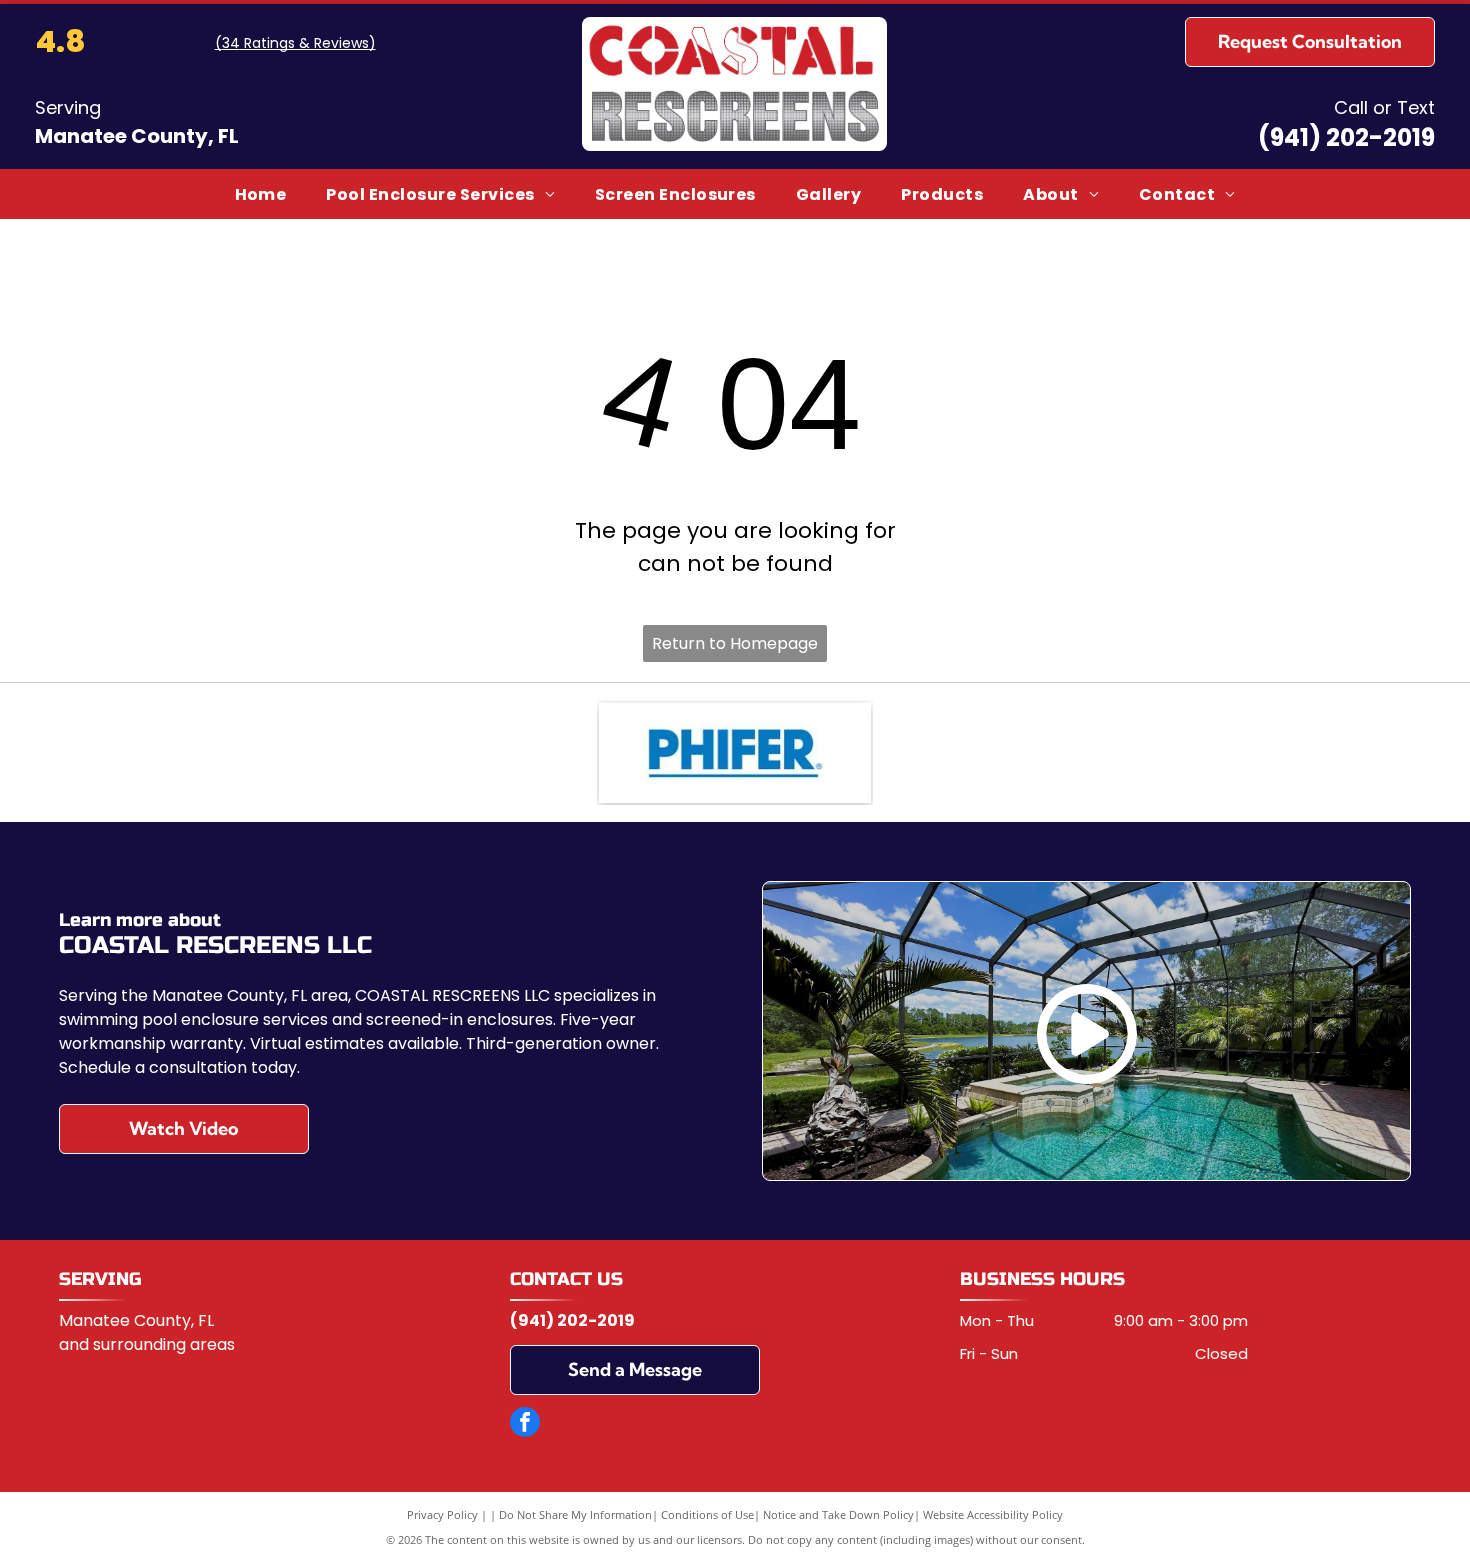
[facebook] (525, 1424)
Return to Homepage (735, 643)
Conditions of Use (707, 1514)
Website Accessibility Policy (993, 1514)
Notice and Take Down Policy (838, 1514)
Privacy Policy (442, 1514)
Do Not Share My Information (575, 1514)
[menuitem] (261, 193)
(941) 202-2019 (1346, 137)
